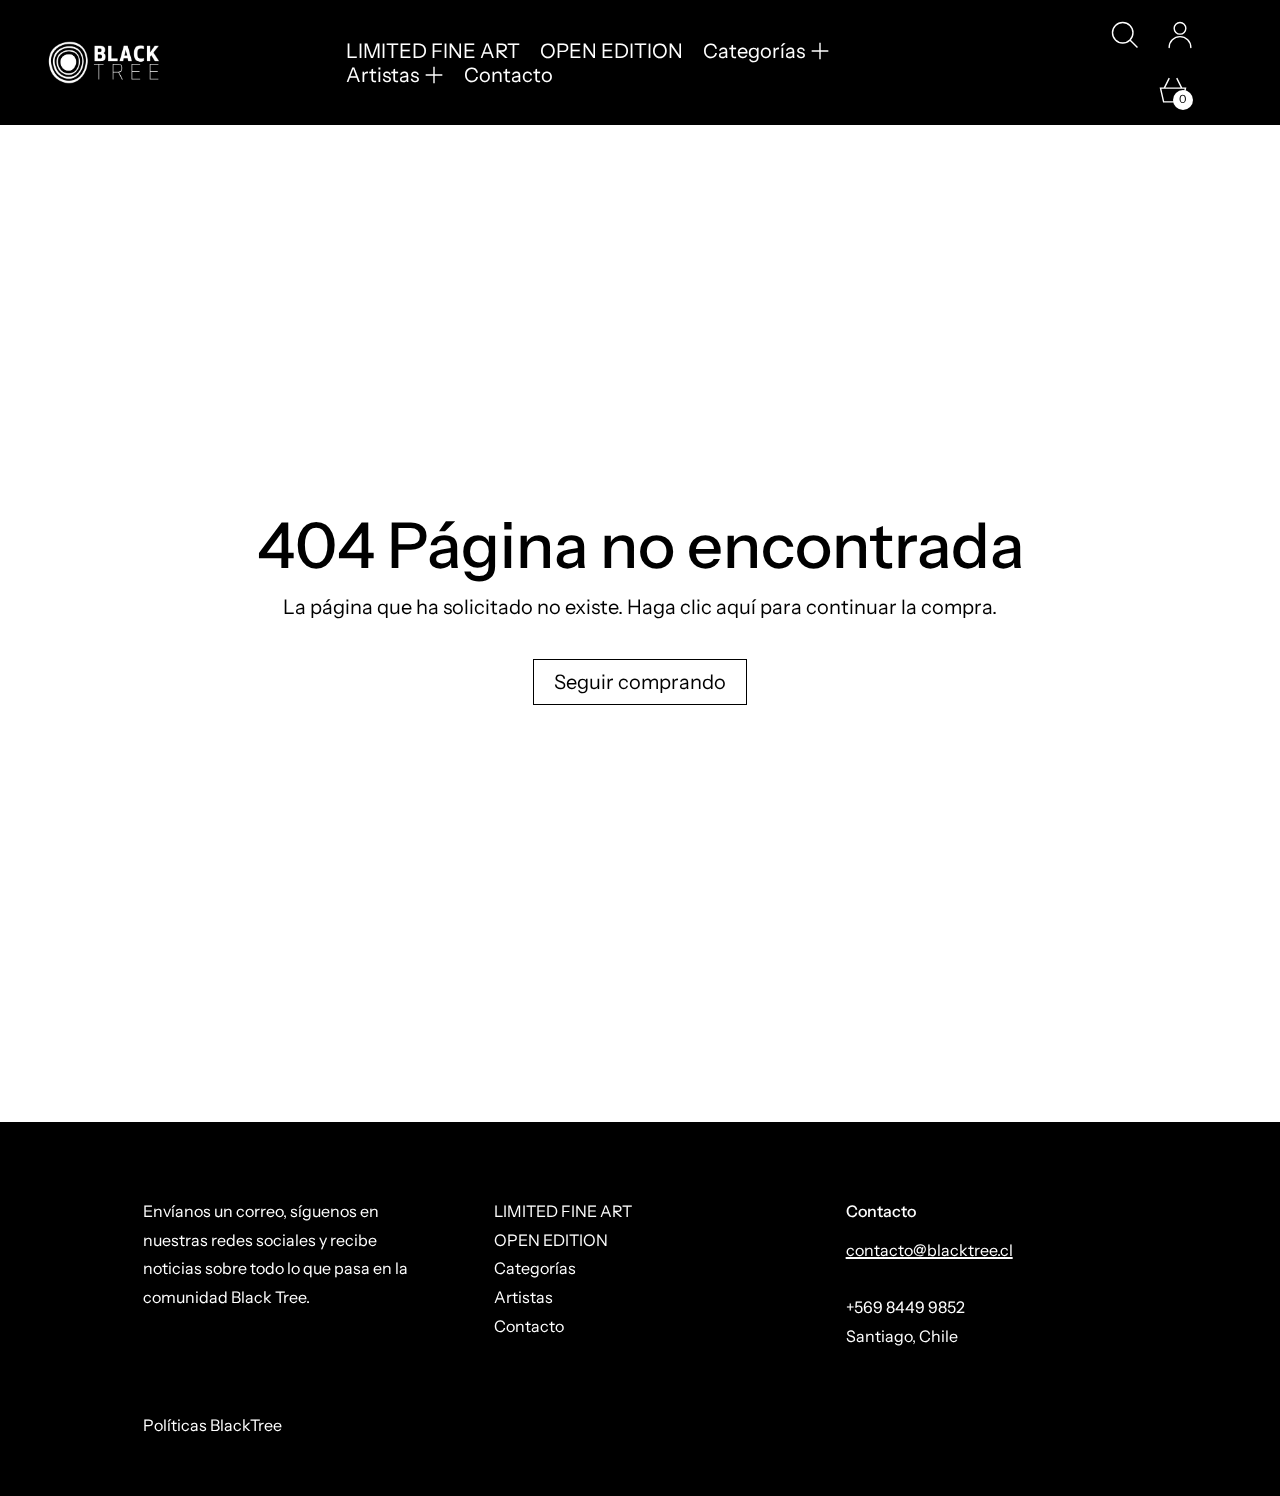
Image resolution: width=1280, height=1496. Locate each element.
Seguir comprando (640, 682)
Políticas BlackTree (212, 1425)
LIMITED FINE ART (433, 51)
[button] (1124, 35)
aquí (736, 607)
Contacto (508, 75)
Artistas (523, 1297)
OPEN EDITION (611, 51)
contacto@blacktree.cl (929, 1250)
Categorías (535, 1268)
